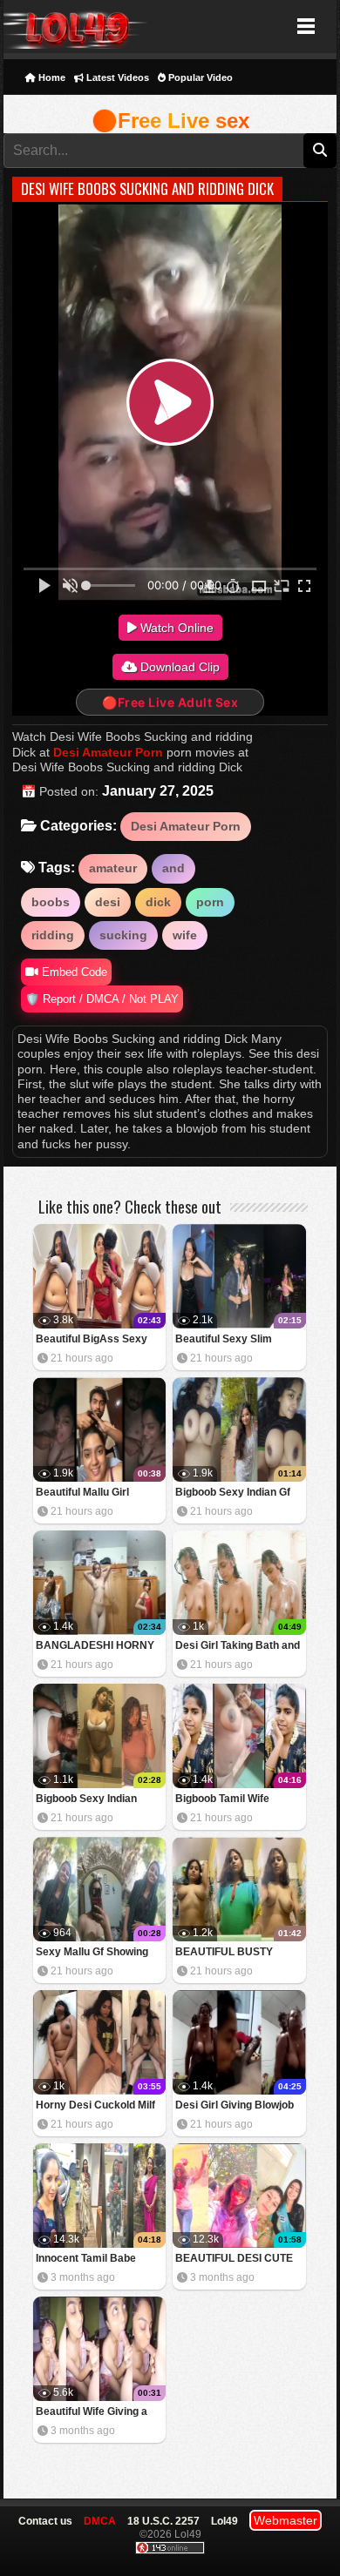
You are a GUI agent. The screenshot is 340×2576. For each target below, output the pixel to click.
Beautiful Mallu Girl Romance (82, 1493)
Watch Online (175, 628)
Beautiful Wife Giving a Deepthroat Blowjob (92, 2413)
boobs (51, 902)
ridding (53, 935)
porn (210, 902)
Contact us (45, 2521)
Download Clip (178, 667)
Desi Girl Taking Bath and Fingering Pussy (238, 1647)
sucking (123, 935)
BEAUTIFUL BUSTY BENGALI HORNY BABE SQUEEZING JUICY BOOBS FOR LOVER (236, 1953)
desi (108, 902)
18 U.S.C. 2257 (163, 2521)
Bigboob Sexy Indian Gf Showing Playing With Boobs (233, 1493)
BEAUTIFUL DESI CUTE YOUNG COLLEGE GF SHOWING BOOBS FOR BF (234, 2260)
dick (158, 902)
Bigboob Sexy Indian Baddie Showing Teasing (96, 1800)
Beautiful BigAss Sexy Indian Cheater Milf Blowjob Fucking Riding (93, 1340)
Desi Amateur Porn (108, 752)
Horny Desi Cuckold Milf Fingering (95, 2106)
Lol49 (75, 27)
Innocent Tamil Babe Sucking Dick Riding (86, 2260)
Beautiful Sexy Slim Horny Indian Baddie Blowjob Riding (225, 1340)
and (173, 868)
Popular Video (199, 77)
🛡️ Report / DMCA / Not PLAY (102, 999)
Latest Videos (116, 77)
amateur (113, 868)
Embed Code (73, 972)
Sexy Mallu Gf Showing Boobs (92, 1953)
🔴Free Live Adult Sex (170, 702)
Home (51, 77)
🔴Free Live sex (170, 121)
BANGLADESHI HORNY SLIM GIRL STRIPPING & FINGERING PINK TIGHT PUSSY (96, 1647)
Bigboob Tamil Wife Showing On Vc (222, 1800)
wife (185, 935)
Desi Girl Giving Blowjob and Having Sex (235, 2106)
